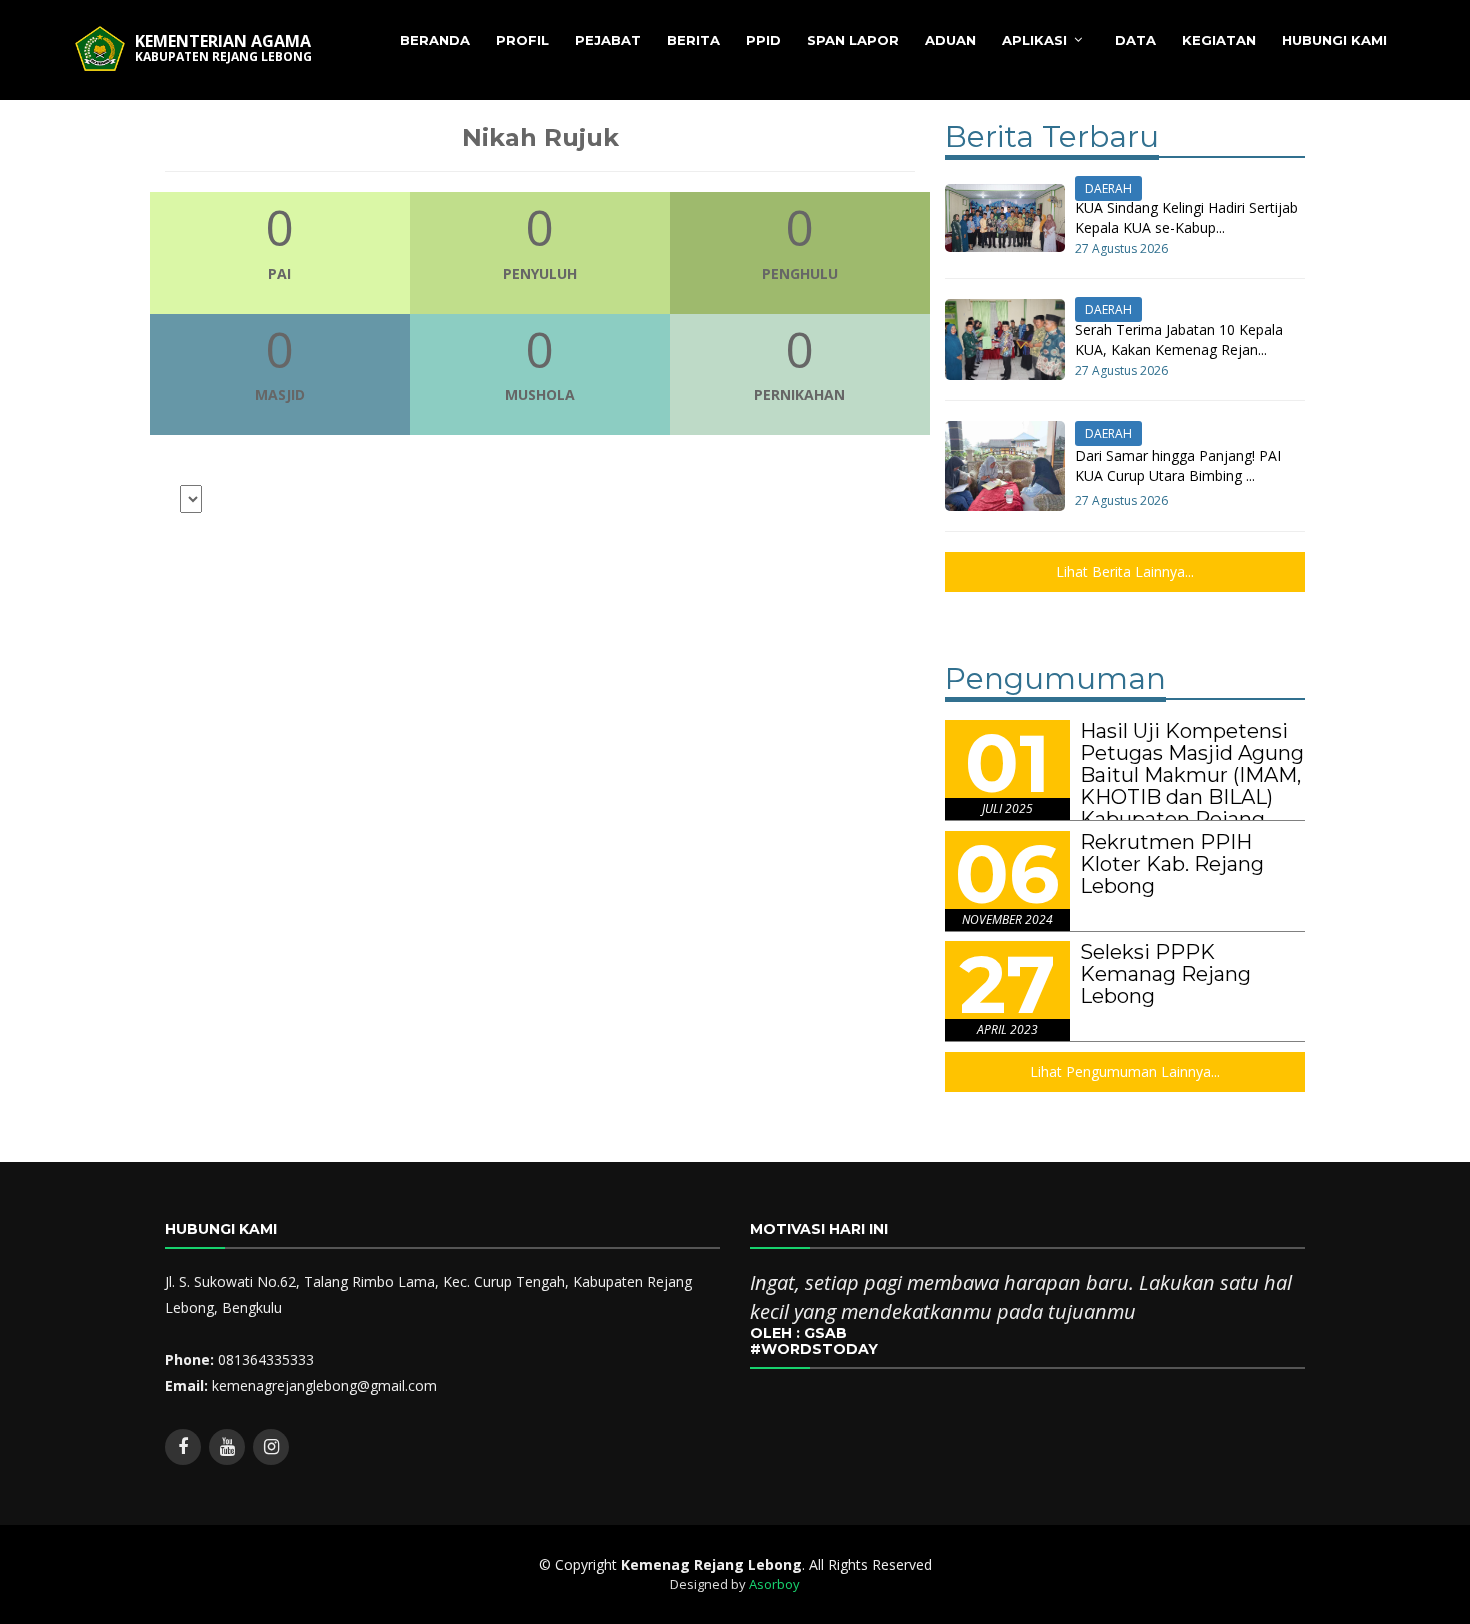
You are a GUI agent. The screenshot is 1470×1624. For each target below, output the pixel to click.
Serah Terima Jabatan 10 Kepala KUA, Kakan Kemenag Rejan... (1179, 339)
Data (1135, 40)
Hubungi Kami (1334, 40)
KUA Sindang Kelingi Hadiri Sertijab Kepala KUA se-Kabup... (1186, 217)
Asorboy (774, 1584)
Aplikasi (1034, 40)
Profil (522, 40)
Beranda (435, 40)
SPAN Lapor (853, 40)
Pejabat (608, 40)
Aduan (950, 40)
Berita (693, 40)
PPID (763, 40)
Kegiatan (1219, 40)
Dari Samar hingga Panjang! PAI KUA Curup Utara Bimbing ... (1178, 465)
